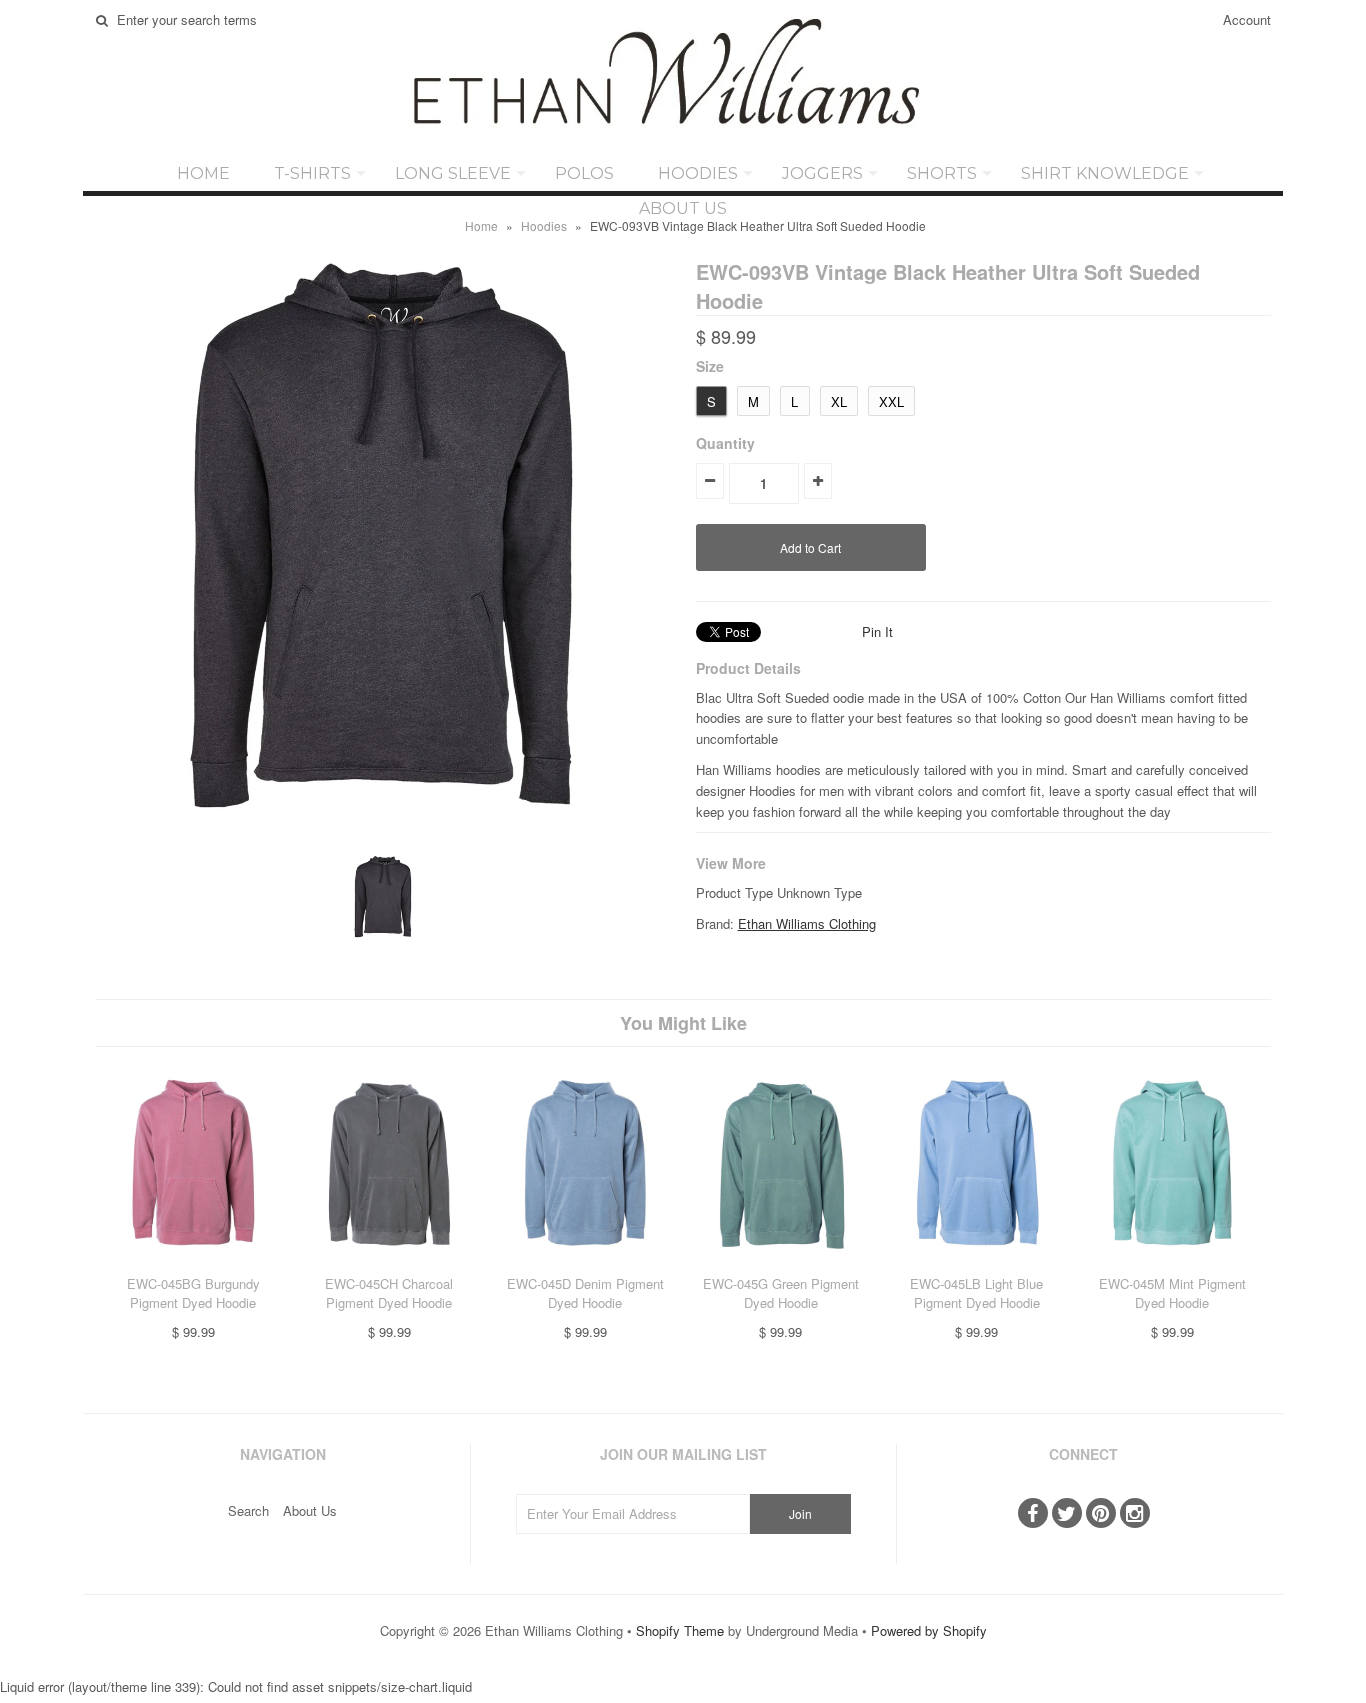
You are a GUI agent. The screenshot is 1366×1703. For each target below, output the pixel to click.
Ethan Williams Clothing (807, 923)
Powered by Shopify (929, 1630)
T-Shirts (312, 173)
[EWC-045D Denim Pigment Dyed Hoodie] (584, 1263)
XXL (891, 401)
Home (203, 173)
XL (839, 401)
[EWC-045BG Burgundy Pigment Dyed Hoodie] (193, 1263)
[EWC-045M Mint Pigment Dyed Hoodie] (1172, 1263)
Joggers (822, 173)
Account (1247, 19)
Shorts (942, 173)
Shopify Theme (680, 1630)
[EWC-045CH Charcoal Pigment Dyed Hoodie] (389, 1263)
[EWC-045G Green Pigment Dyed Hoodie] (780, 1263)
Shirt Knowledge (1105, 173)
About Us (683, 208)
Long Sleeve (453, 173)
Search (248, 1510)
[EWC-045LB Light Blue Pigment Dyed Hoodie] (976, 1263)
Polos (584, 173)
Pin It (877, 631)
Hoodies (698, 173)
